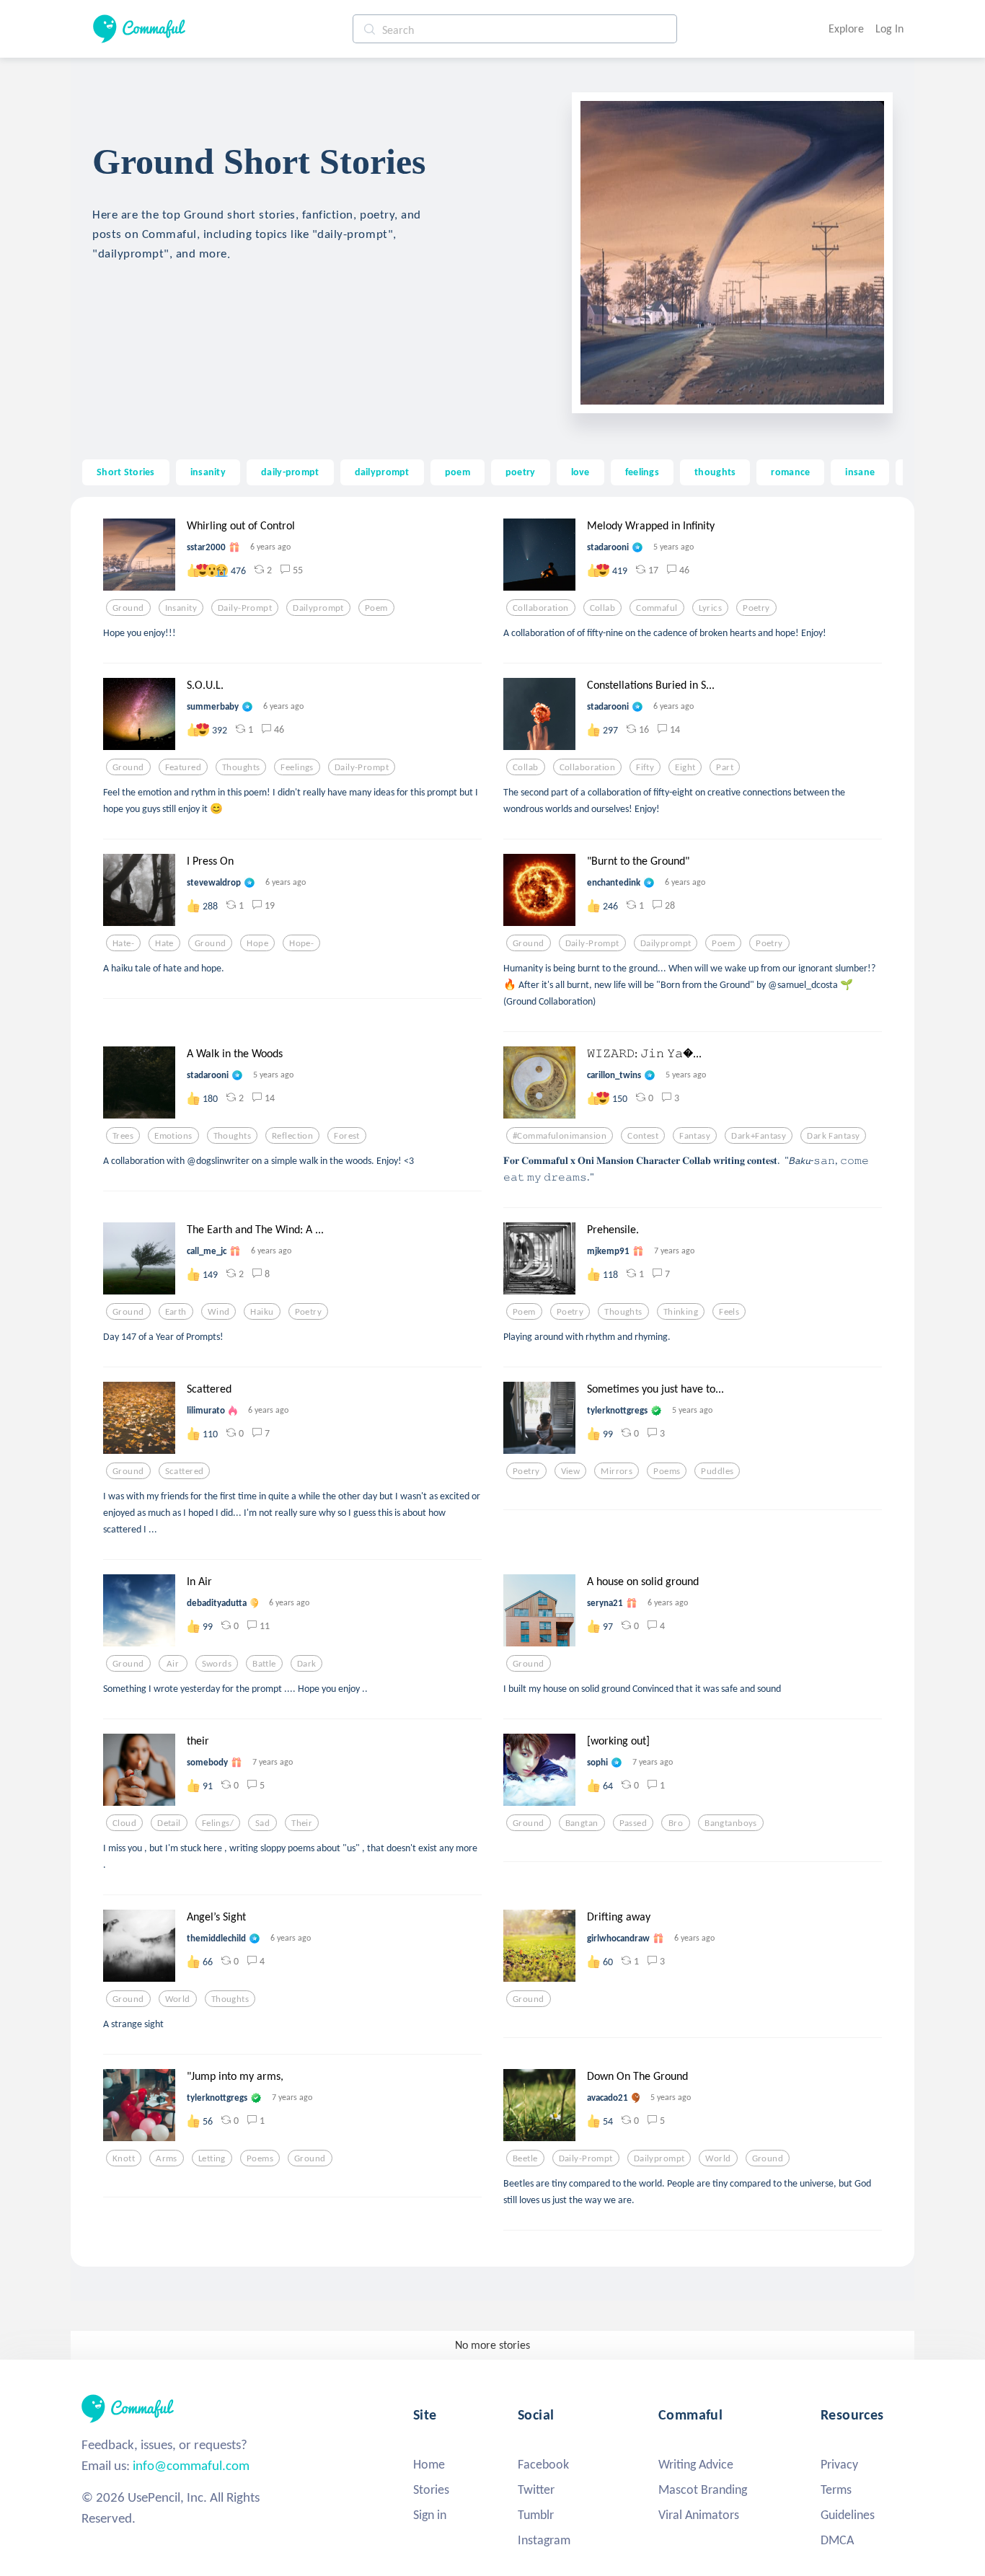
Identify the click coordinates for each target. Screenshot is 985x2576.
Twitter (536, 2489)
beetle (525, 2158)
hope (257, 943)
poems (667, 1471)
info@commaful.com (191, 2465)
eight (685, 767)
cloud (124, 1823)
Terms (836, 2489)
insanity (208, 472)
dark (307, 1664)
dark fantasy (833, 1136)
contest (643, 1136)
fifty (645, 767)
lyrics (711, 608)
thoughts (715, 472)
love (580, 472)
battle (264, 1664)
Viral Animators (699, 2515)
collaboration (541, 608)
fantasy (695, 1136)
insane (860, 472)
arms (167, 2158)
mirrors (617, 1471)
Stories (431, 2489)
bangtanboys (731, 1823)
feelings (642, 472)
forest (347, 1136)
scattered (185, 1471)
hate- (123, 943)
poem (458, 472)
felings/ (218, 1823)
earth (176, 1312)
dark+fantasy (759, 1136)
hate (164, 943)
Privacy (839, 2464)
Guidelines (848, 2515)
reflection (292, 1136)
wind (219, 1312)
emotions (173, 1136)
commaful (657, 608)
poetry (521, 472)
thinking (681, 1312)
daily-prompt (290, 472)
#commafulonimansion (560, 1136)
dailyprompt (382, 472)
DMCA (837, 2540)
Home (429, 2464)
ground (128, 608)
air (173, 1664)
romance (790, 472)
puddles (717, 1471)
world (178, 1999)
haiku (262, 1312)
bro (676, 1823)
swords (217, 1664)
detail (169, 1823)
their (302, 1823)
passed (633, 1823)
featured (183, 767)
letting (212, 2158)
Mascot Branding (703, 2489)
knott (124, 2158)
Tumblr (536, 2515)
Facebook (543, 2464)
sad (262, 1823)
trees (123, 1136)
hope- (301, 943)
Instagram (544, 2540)
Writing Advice (696, 2464)
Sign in (430, 2515)
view (571, 1471)
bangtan (582, 1823)
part (725, 767)
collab (603, 608)
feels (729, 1312)
